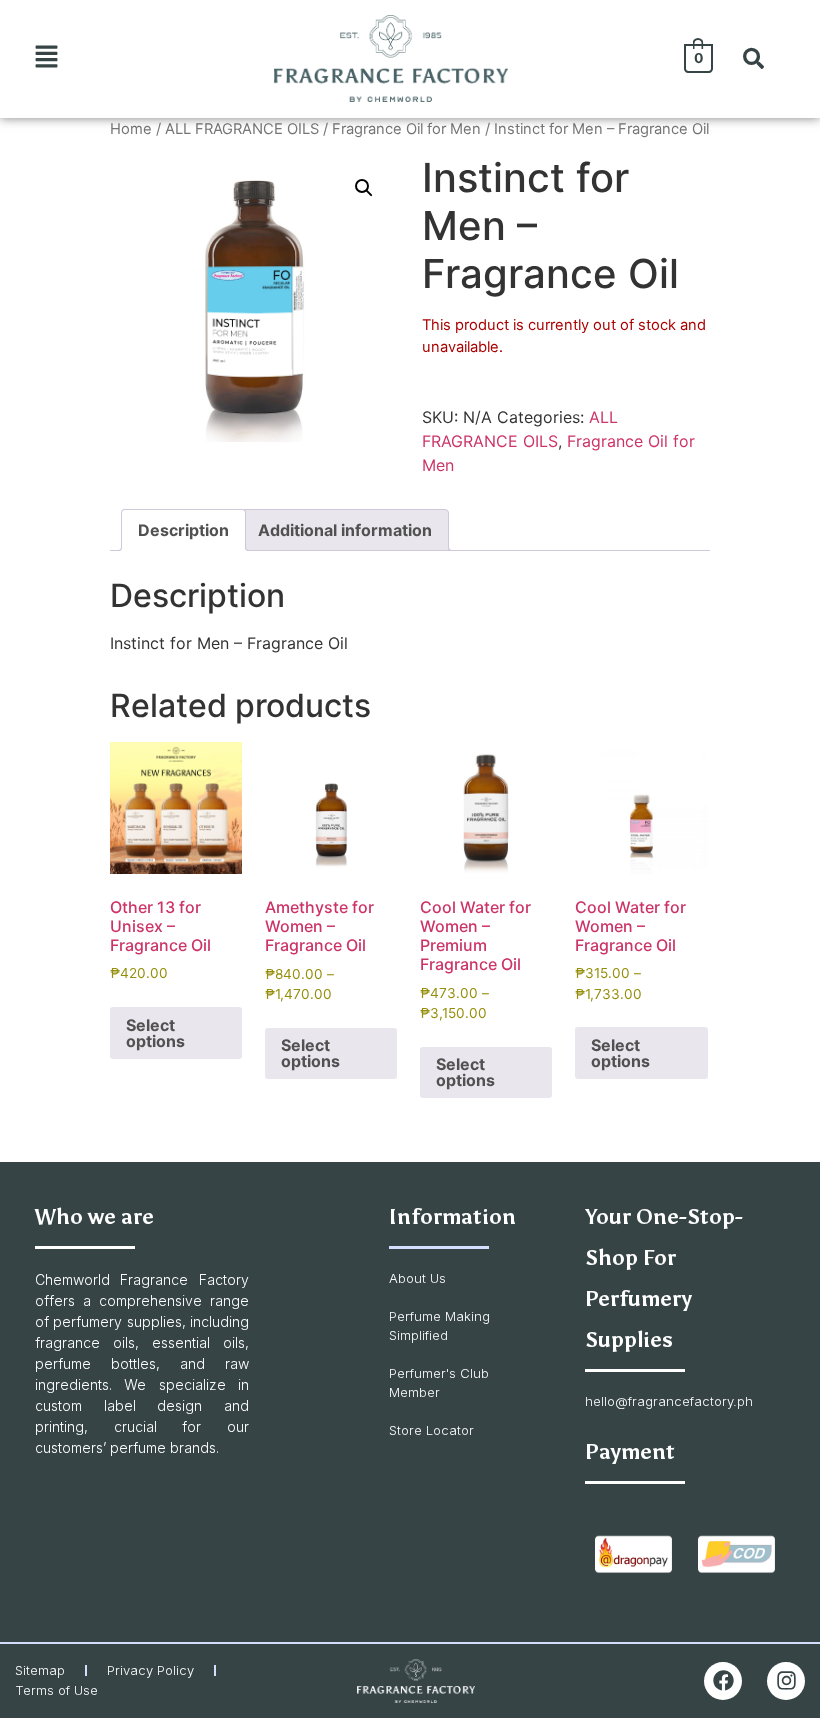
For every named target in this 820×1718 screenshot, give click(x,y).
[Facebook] (723, 1681)
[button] (47, 58)
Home (131, 129)
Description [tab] (183, 530)
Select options (155, 1033)
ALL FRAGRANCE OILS (242, 129)
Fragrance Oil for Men (406, 129)
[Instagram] (786, 1681)
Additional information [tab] (345, 530)
